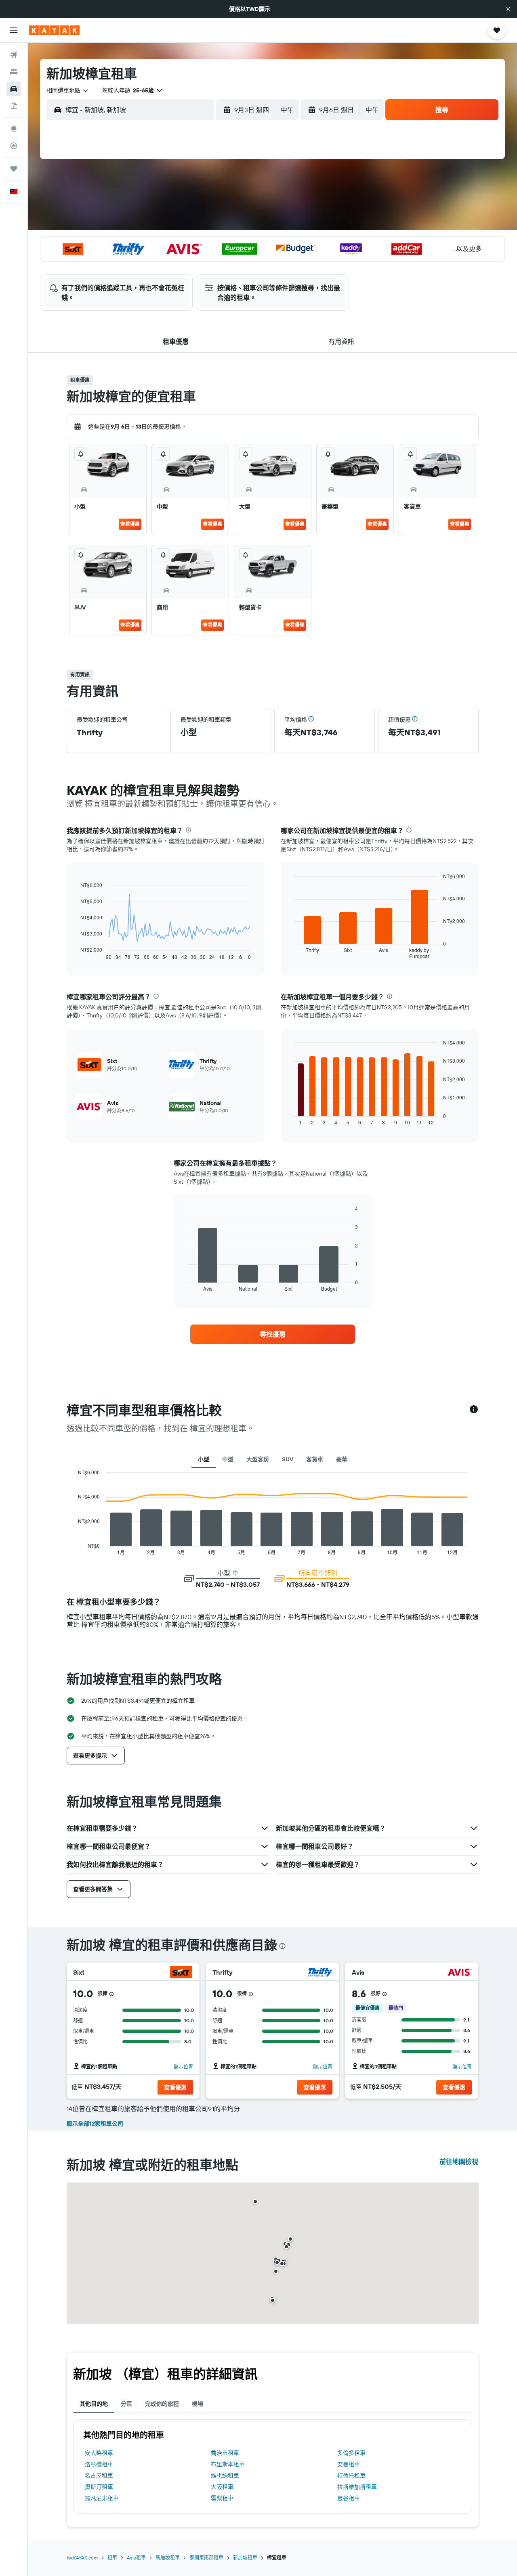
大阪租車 (222, 2487)
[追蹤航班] (14, 146)
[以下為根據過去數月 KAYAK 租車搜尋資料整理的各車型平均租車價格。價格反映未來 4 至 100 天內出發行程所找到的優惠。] (474, 1410)
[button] (508, 9)
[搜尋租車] (14, 89)
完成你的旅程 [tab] (162, 2404)
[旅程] (14, 169)
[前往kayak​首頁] (54, 30)
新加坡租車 (168, 2558)
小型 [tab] (204, 1459)
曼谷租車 (349, 2498)
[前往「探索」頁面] (14, 129)
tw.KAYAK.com (82, 2558)
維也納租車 (225, 2476)
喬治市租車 (225, 2453)
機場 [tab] (198, 2404)
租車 (112, 2558)
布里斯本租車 (228, 2464)
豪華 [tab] (342, 1459)
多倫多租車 (351, 2453)
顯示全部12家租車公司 (95, 2124)
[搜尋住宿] (14, 72)
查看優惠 (130, 524)
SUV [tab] (288, 1459)
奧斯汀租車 (99, 2487)
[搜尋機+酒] (14, 106)
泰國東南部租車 (206, 2558)
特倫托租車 (351, 2476)
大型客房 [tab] (258, 1459)
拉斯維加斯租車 (357, 2487)
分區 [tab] (126, 2404)
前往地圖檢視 (459, 2162)
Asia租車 (136, 2558)
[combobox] (68, 90)
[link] (273, 1334)
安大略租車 (99, 2453)
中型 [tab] (228, 1459)
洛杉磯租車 (99, 2464)
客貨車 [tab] (315, 1459)
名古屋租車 (99, 2476)
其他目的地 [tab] (94, 2404)
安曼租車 (349, 2464)
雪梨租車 (222, 2498)
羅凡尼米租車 (102, 2498)
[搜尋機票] (14, 55)
